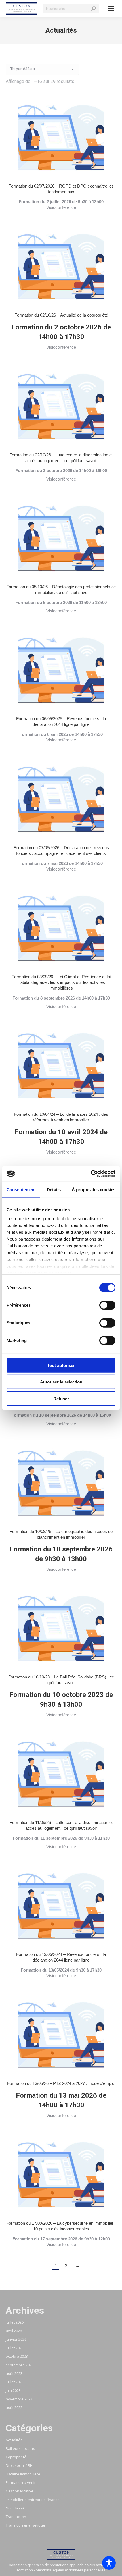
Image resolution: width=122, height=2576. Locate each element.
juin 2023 (13, 2390)
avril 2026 (14, 2331)
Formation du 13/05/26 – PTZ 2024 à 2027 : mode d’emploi (61, 2083)
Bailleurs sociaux (20, 2448)
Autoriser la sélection (61, 1382)
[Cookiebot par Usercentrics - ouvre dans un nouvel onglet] (91, 1174)
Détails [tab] (54, 1189)
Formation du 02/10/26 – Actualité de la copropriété (61, 315)
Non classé (15, 2508)
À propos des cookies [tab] (94, 1189)
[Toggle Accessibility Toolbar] (109, 2563)
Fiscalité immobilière (23, 2474)
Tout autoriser (61, 1365)
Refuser (61, 1398)
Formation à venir (21, 2482)
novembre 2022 (19, 2399)
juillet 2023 (15, 2382)
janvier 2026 (16, 2339)
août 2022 (14, 2407)
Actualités (14, 2440)
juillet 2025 (15, 2348)
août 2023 (14, 2373)
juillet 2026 (15, 2322)
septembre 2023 (20, 2365)
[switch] (107, 1305)
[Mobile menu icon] (111, 9)
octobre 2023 (17, 2356)
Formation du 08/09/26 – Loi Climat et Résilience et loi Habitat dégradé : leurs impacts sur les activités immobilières (61, 982)
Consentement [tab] (21, 1189)
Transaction (16, 2517)
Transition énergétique (25, 2525)
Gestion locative (20, 2491)
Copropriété (16, 2457)
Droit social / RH (19, 2465)
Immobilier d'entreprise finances (34, 2500)
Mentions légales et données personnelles (71, 2570)
